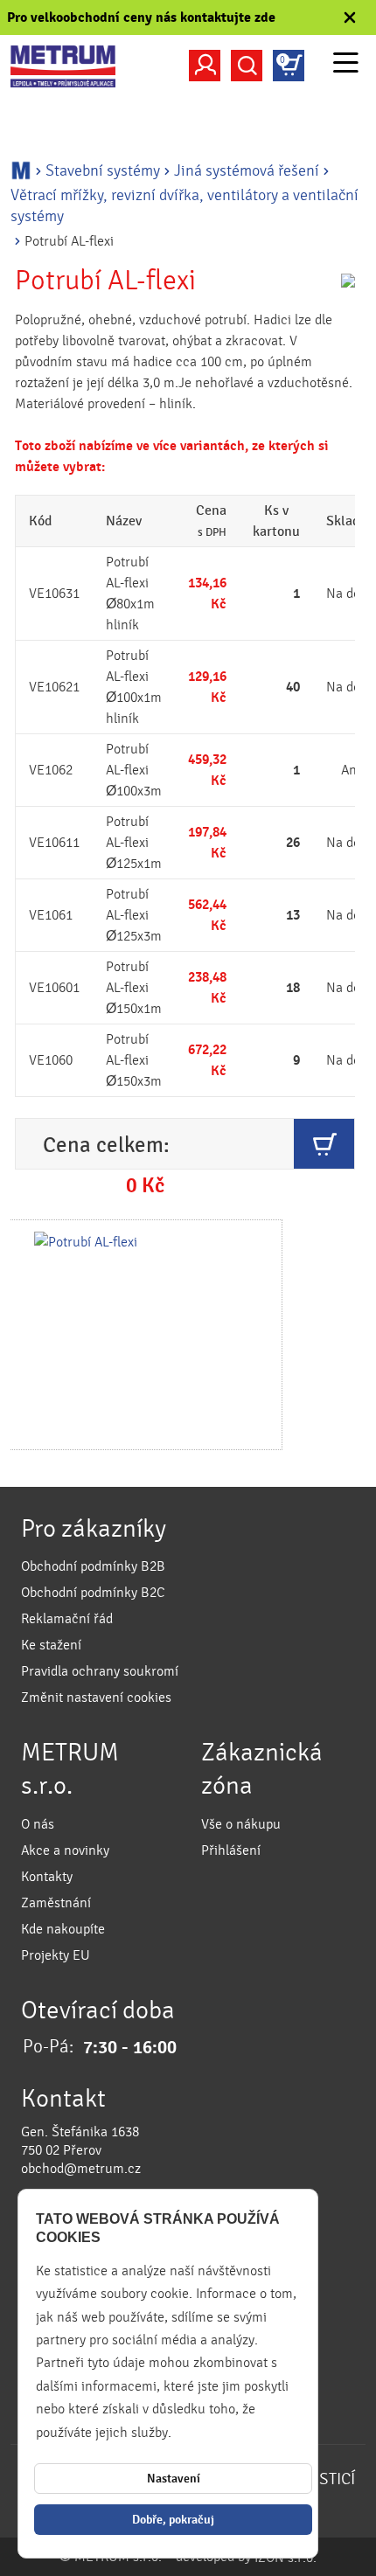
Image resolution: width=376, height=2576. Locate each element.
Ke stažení (51, 1645)
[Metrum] (63, 66)
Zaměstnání (56, 1903)
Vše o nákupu (241, 1824)
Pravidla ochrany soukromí (100, 1671)
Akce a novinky (65, 1850)
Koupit (324, 1144)
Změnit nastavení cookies (96, 1698)
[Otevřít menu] (346, 65)
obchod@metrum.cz (81, 2169)
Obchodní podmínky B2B (93, 1566)
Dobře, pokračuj (173, 2520)
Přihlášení (231, 1850)
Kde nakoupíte (63, 1929)
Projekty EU (56, 1955)
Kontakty (47, 1877)
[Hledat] (247, 66)
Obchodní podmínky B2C (93, 1593)
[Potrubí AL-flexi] (145, 1335)
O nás (38, 1824)
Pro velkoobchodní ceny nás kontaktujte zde (141, 17)
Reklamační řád (67, 1619)
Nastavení (174, 2479)
